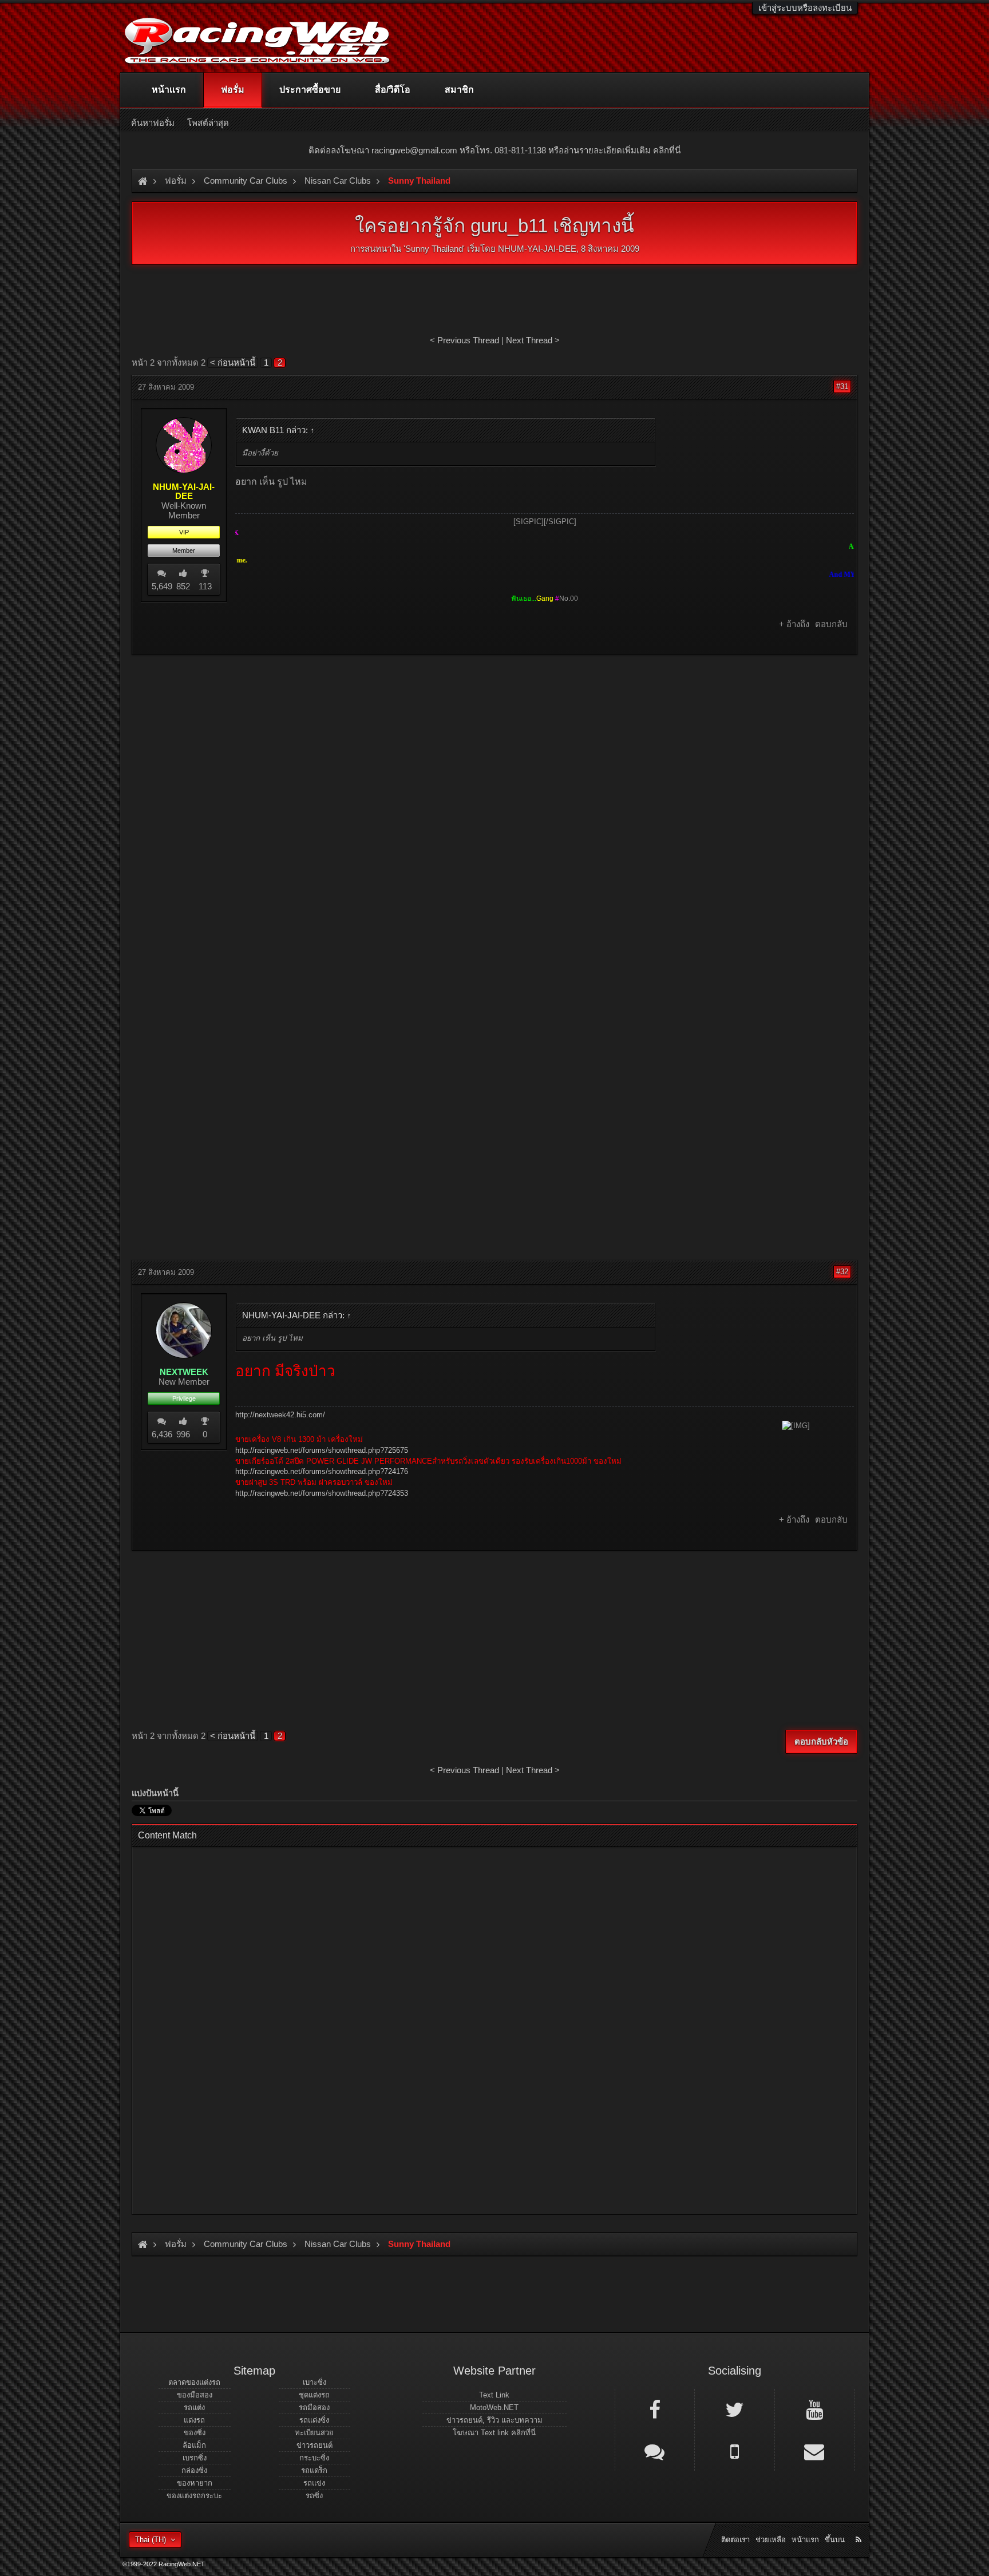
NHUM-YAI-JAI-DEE (537, 249)
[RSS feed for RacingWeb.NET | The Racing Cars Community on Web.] (860, 2527)
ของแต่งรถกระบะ (194, 2496)
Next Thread (529, 340)
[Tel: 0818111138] (734, 2451)
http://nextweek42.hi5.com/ (280, 1415)
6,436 (162, 1434)
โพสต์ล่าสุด (208, 123)
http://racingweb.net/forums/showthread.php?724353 (322, 1493)
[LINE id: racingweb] (655, 2451)
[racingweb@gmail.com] (814, 2451)
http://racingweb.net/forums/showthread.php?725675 (322, 1450)
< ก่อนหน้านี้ (233, 362)
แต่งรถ (194, 2420)
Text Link (494, 2395)
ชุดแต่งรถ (314, 2395)
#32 (842, 1272)
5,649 (162, 586)
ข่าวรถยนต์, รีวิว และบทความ (494, 2420)
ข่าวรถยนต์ (314, 2445)
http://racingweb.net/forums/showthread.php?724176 (322, 1471)
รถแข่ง (314, 2483)
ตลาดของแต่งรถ (194, 2382)
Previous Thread (468, 340)
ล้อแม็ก (194, 2445)
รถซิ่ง (314, 2496)
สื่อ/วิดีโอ (393, 90)
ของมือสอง (195, 2395)
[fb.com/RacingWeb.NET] (655, 2409)
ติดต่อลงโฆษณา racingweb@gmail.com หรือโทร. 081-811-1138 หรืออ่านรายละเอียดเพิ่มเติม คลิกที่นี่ (494, 150)
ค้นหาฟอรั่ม (153, 123)
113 (205, 586)
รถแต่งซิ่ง (314, 2420)
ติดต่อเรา (735, 2540)
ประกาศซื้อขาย (310, 90)
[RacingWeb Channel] (814, 2409)
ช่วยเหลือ (771, 2540)
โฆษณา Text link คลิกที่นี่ (494, 2433)
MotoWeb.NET (494, 2407)
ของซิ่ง (195, 2433)
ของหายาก (195, 2483)
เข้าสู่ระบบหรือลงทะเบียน (805, 8)
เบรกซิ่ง (195, 2458)
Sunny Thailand (434, 249)
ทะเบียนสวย (314, 2433)
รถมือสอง (314, 2407)
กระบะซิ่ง (314, 2458)
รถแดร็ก (314, 2470)
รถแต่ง (194, 2407)
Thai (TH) (151, 2540)
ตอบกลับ (831, 624)
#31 (842, 387)
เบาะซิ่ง (314, 2382)
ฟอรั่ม (233, 90)
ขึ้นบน (835, 2540)
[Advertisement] (494, 747)
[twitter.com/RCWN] (734, 2409)
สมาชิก (459, 90)
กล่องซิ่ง (194, 2470)
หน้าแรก (169, 90)
